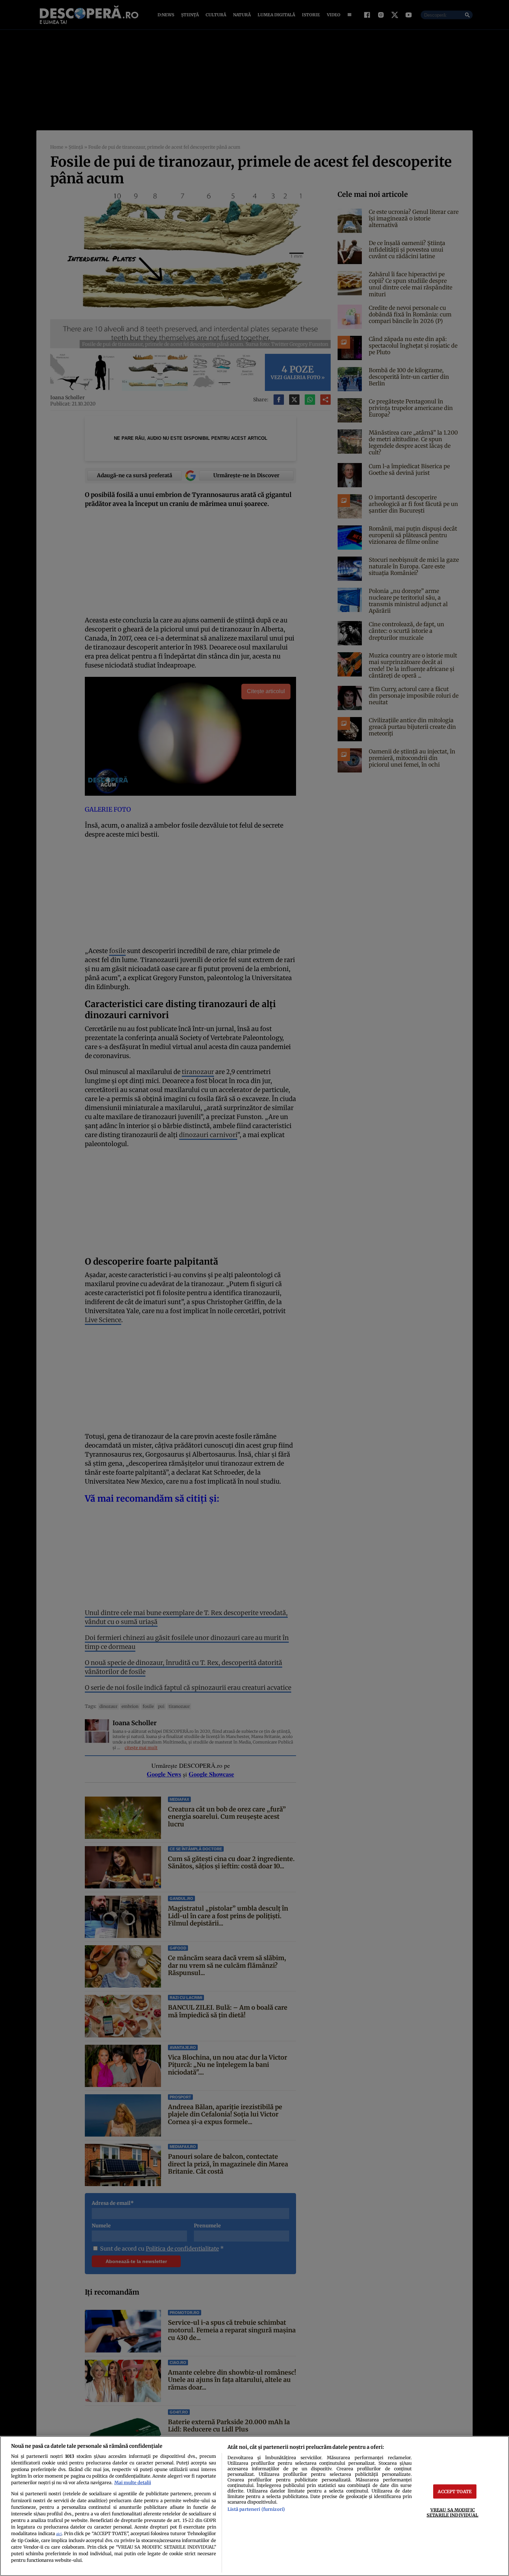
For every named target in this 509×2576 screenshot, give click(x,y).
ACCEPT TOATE (455, 2491)
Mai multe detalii (133, 2482)
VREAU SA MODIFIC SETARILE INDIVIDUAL (452, 2512)
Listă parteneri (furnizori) (256, 2509)
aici (59, 2534)
